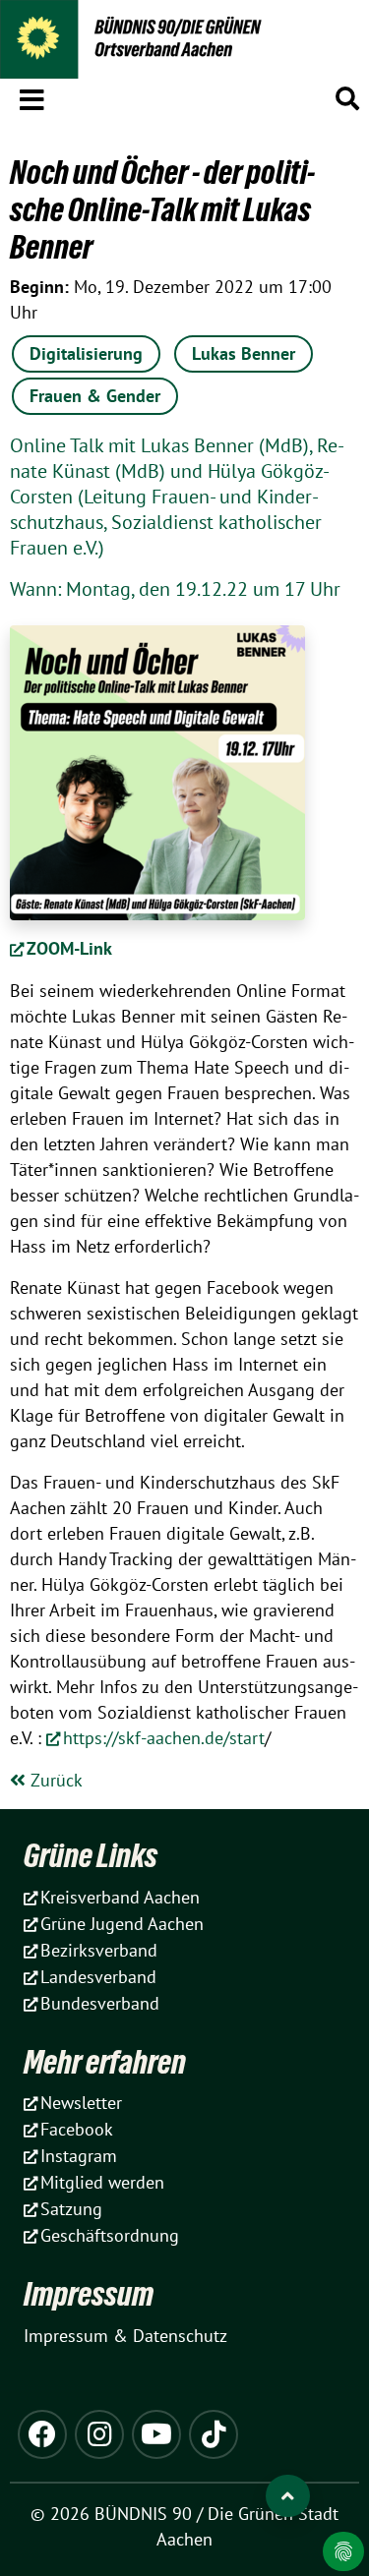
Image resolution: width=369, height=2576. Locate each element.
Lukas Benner (244, 353)
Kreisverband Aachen (120, 1897)
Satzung (71, 2209)
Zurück (54, 1780)
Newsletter (81, 2103)
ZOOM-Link (69, 948)
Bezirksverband (99, 1950)
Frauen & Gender (95, 396)
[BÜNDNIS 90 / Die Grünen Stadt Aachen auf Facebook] (42, 2434)
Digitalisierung (86, 353)
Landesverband (98, 1977)
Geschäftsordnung (110, 2235)
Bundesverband (100, 2003)
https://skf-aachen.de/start (164, 1738)
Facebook (77, 2129)
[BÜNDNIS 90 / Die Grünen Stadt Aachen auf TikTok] (214, 2434)
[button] (32, 96)
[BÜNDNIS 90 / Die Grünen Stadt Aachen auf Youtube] (156, 2434)
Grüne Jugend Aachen (122, 1924)
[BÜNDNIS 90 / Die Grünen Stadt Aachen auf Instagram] (99, 2434)
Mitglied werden (102, 2182)
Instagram (79, 2156)
